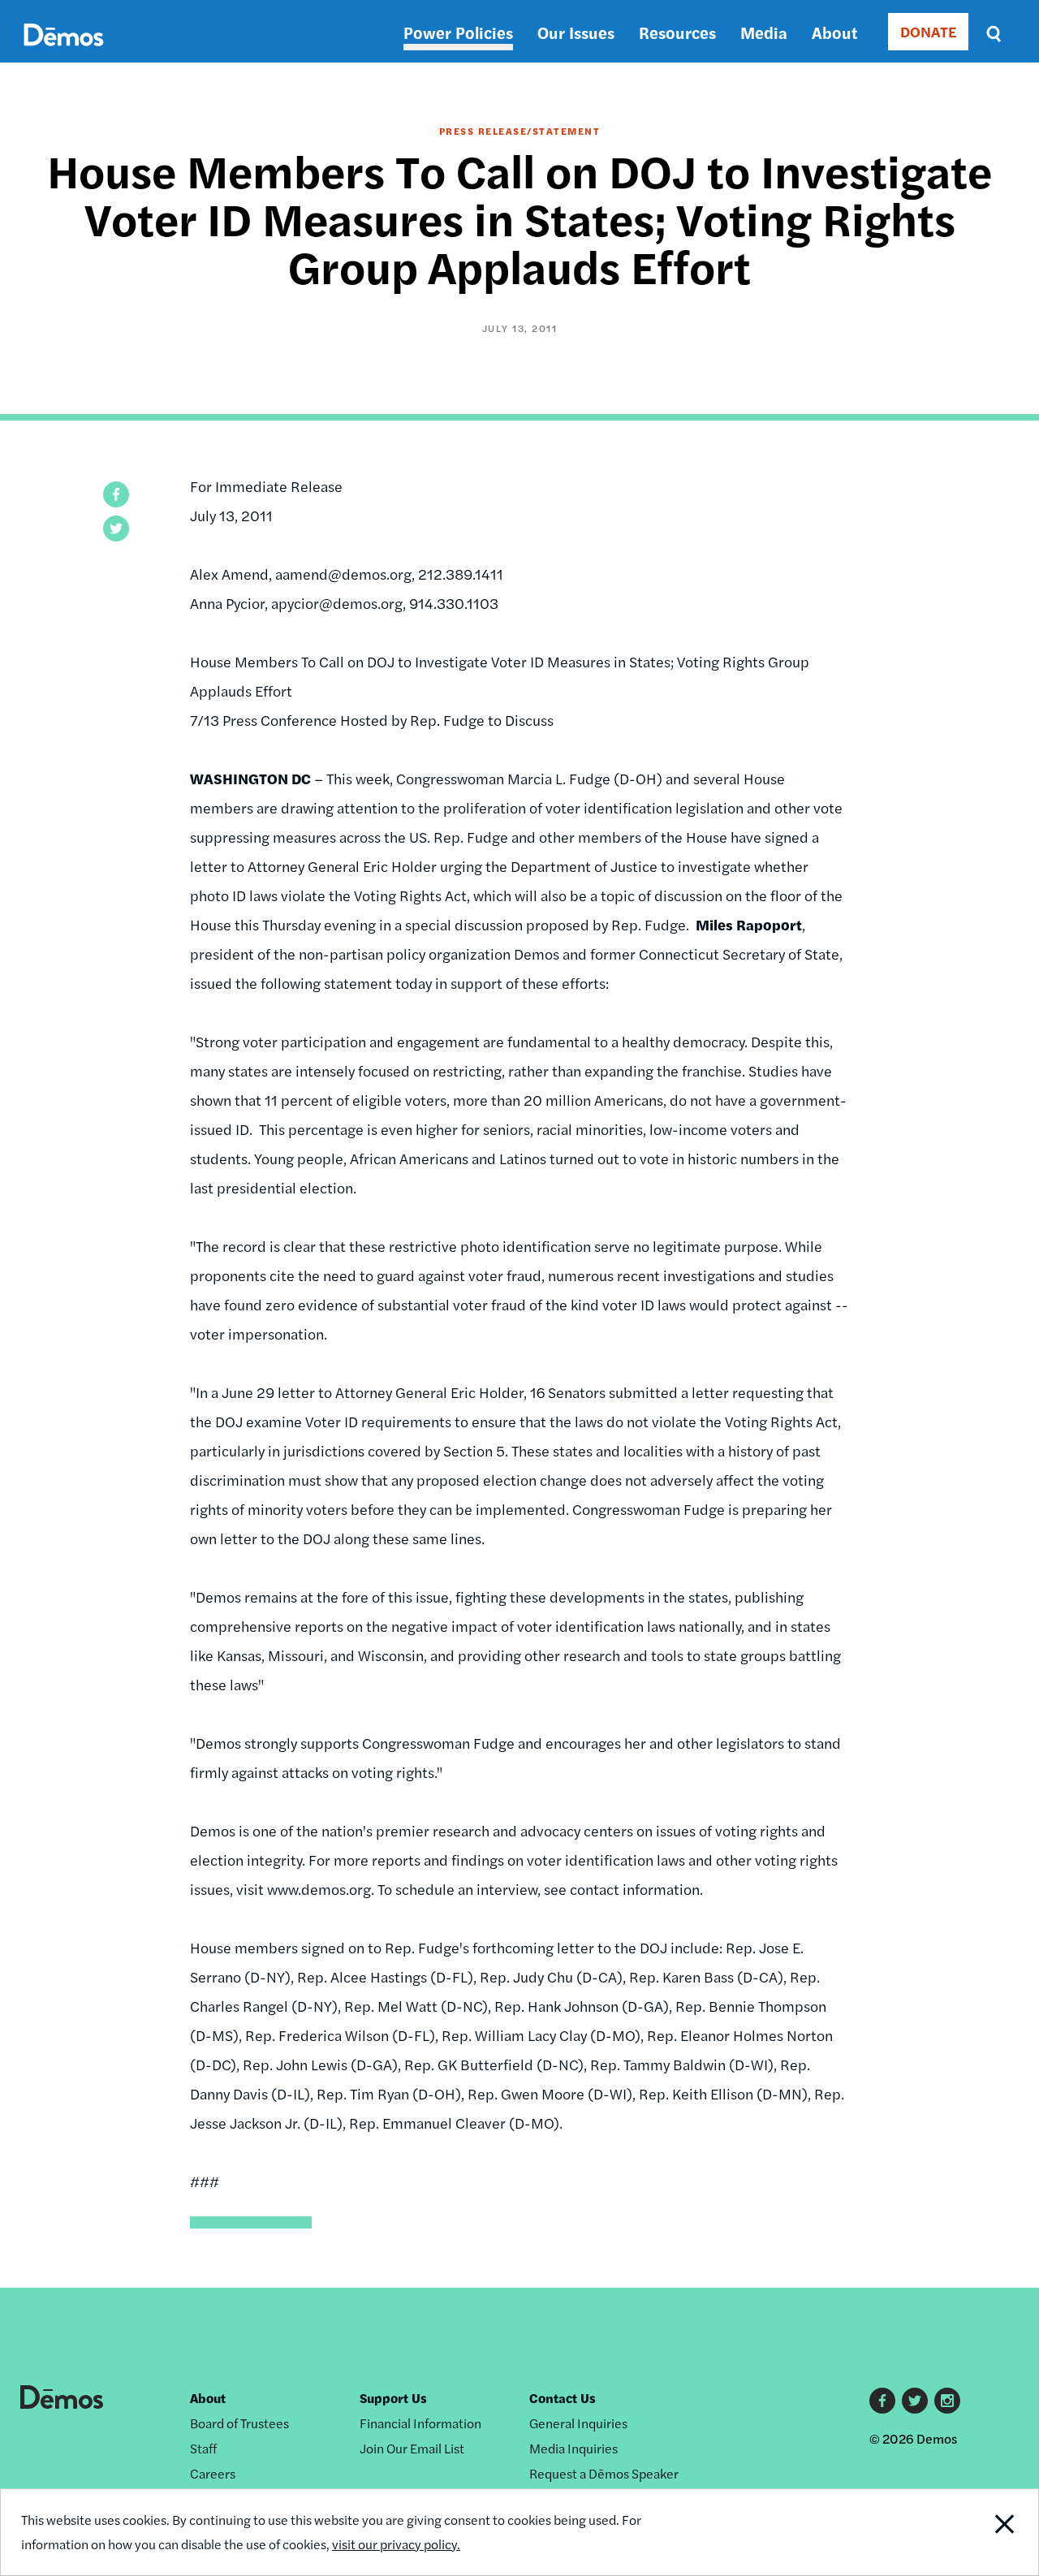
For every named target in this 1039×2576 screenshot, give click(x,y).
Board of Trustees (239, 2423)
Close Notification (986, 2532)
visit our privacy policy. (396, 2544)
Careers (213, 2473)
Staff (203, 2448)
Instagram (947, 2401)
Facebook (882, 2401)
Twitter (915, 2401)
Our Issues (576, 32)
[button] (116, 494)
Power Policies (458, 32)
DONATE (928, 31)
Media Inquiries (573, 2448)
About (834, 32)
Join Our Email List (412, 2448)
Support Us (393, 2398)
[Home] (64, 53)
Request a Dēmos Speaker (604, 2473)
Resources (677, 32)
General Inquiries (578, 2423)
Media (764, 32)
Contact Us (563, 2398)
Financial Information (420, 2423)
